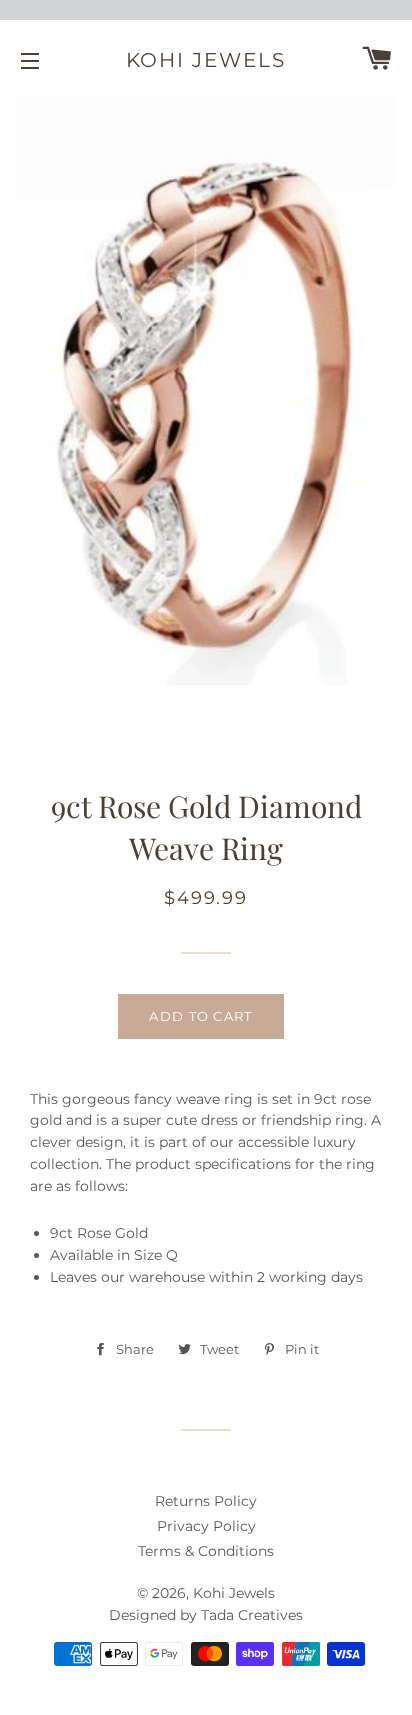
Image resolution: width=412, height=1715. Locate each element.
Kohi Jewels (206, 60)
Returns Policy (206, 1501)
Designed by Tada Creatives (206, 1615)
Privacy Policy (206, 1526)
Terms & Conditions (206, 1551)
